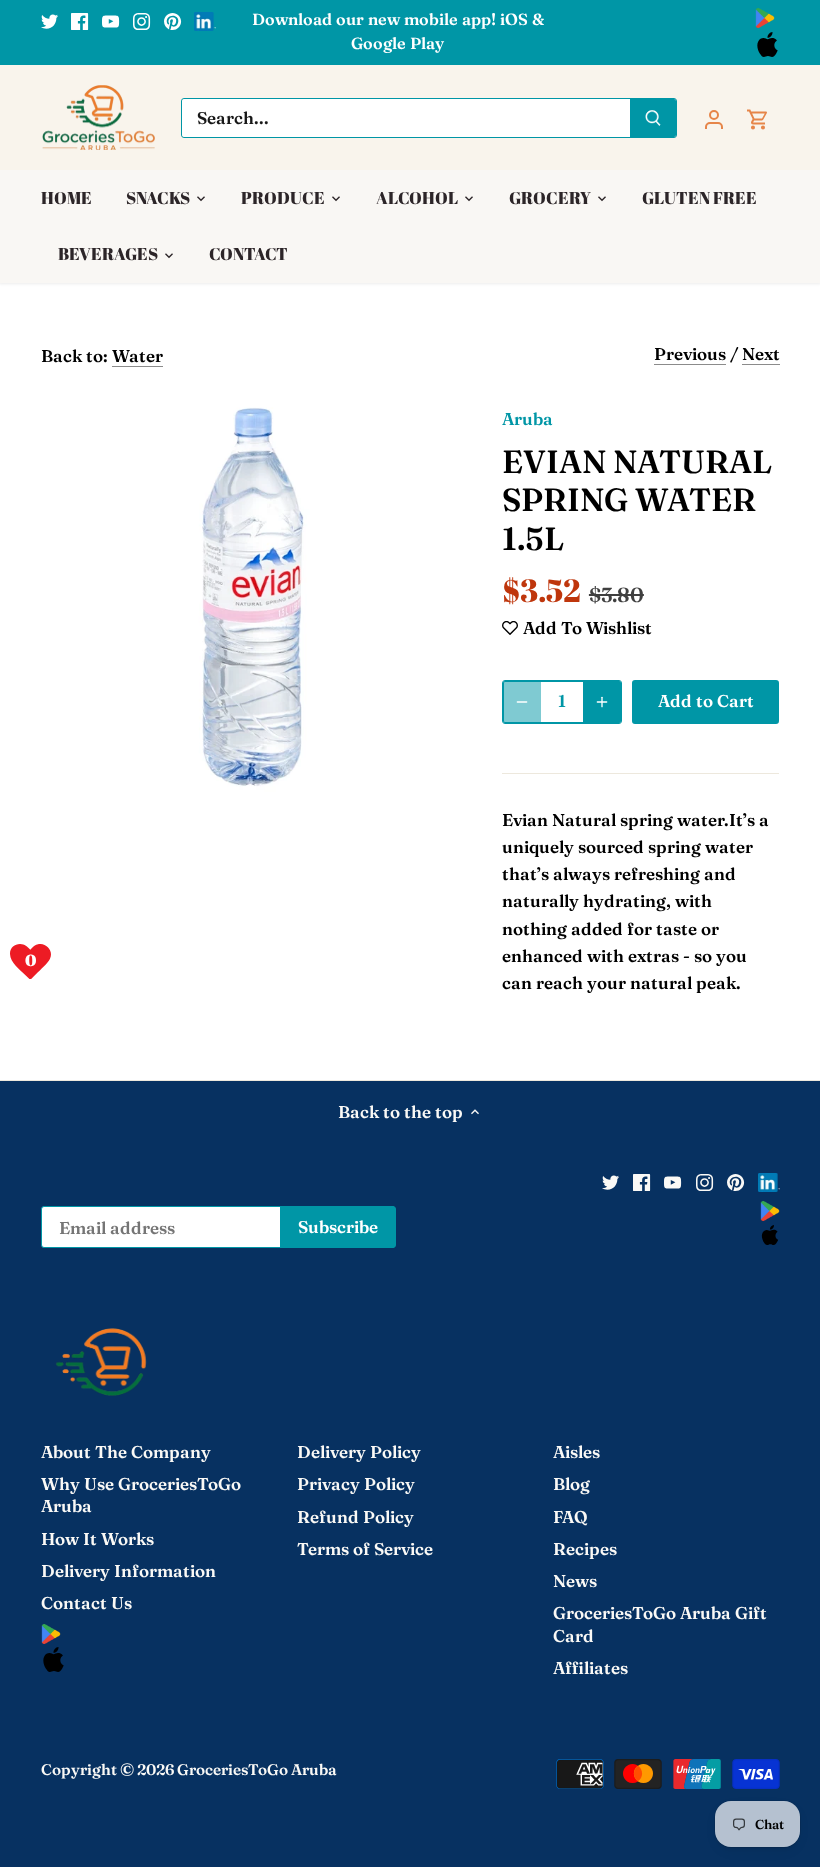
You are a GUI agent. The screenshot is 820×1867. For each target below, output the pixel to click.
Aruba (527, 418)
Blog (571, 1483)
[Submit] (653, 118)
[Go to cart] (758, 117)
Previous (690, 353)
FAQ (570, 1516)
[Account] (714, 117)
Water (137, 355)
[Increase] (602, 702)
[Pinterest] (172, 20)
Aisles (576, 1451)
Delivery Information (128, 1570)
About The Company (126, 1451)
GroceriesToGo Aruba (257, 1769)
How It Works (97, 1538)
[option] (253, 597)
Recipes (585, 1548)
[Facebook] (79, 20)
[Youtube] (110, 20)
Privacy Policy (356, 1483)
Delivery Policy (359, 1451)
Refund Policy (355, 1516)
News (575, 1580)
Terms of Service (365, 1548)
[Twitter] (49, 20)
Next (761, 353)
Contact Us (86, 1602)
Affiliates (590, 1667)
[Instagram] (141, 20)
